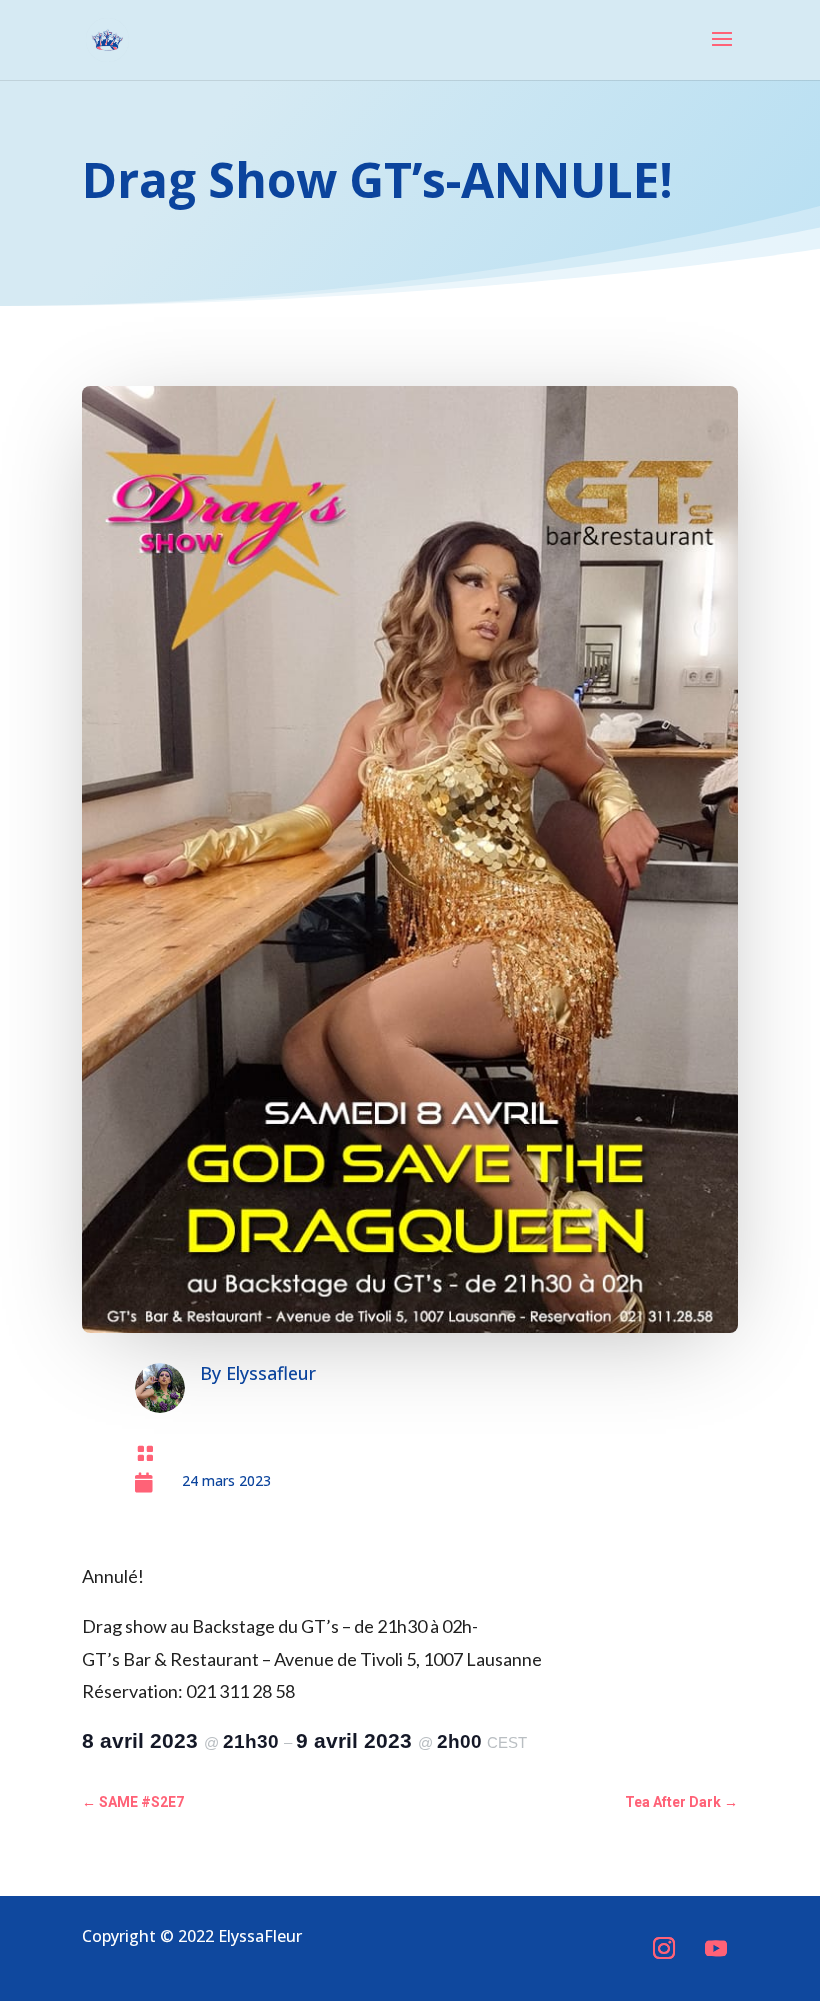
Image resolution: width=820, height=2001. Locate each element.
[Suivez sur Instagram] (664, 1948)
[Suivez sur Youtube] (716, 1948)
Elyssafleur (271, 1373)
